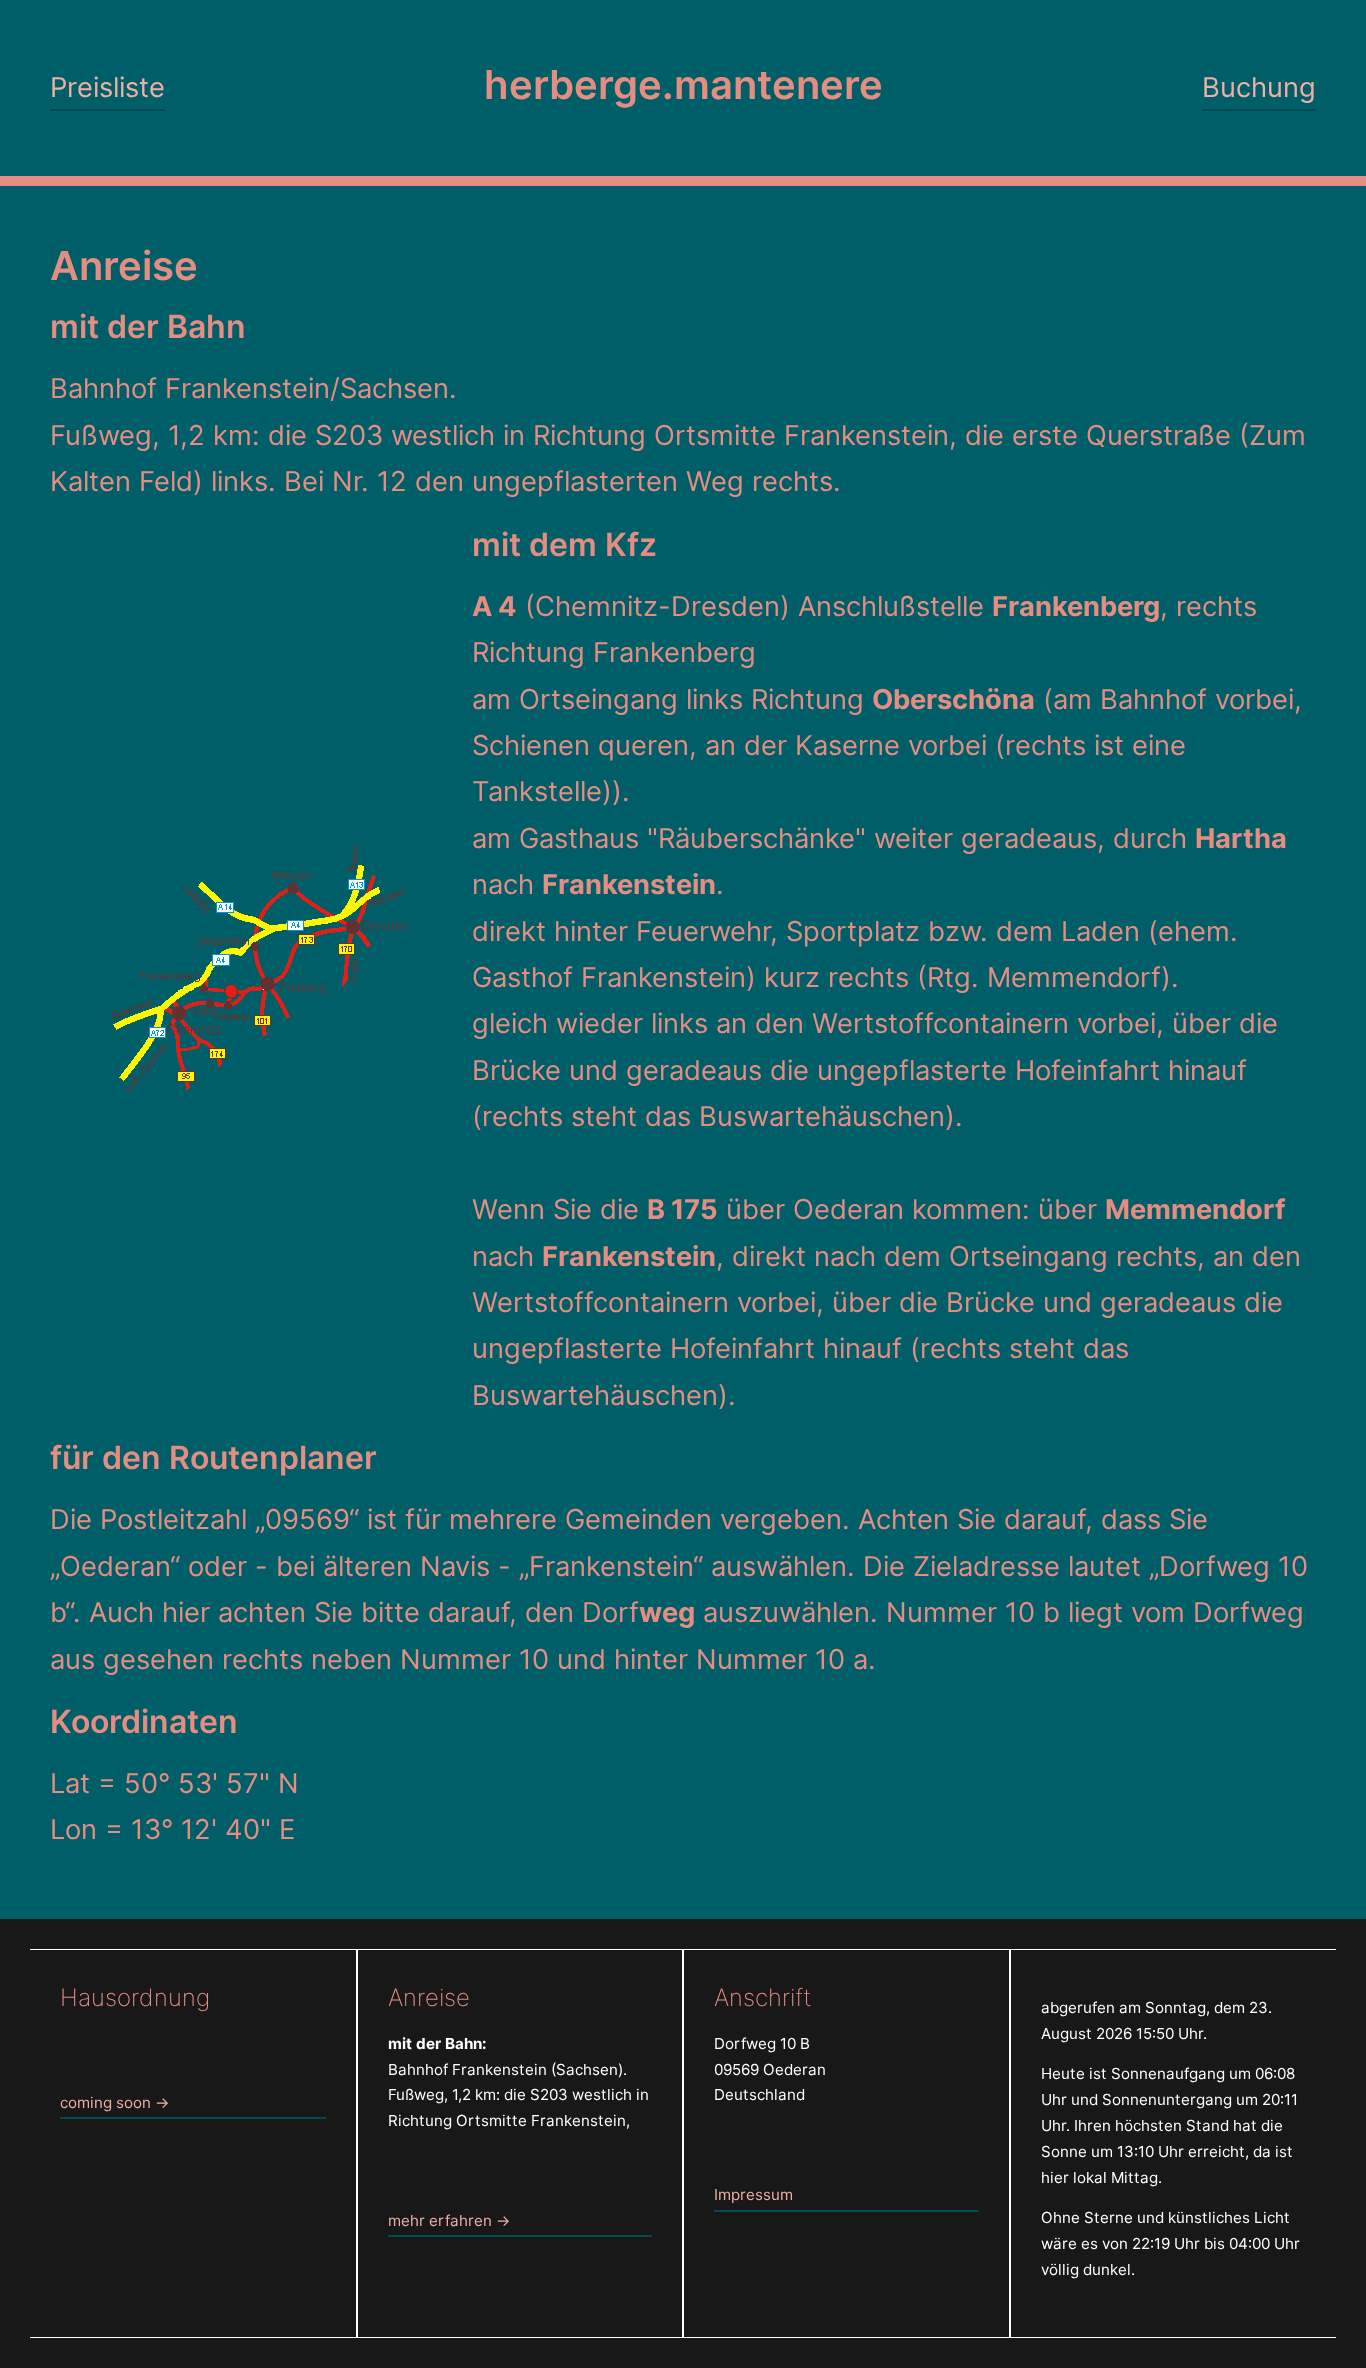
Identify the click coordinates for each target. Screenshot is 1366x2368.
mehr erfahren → (449, 2220)
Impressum (753, 2194)
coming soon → (114, 2102)
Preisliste (107, 87)
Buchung (1259, 87)
